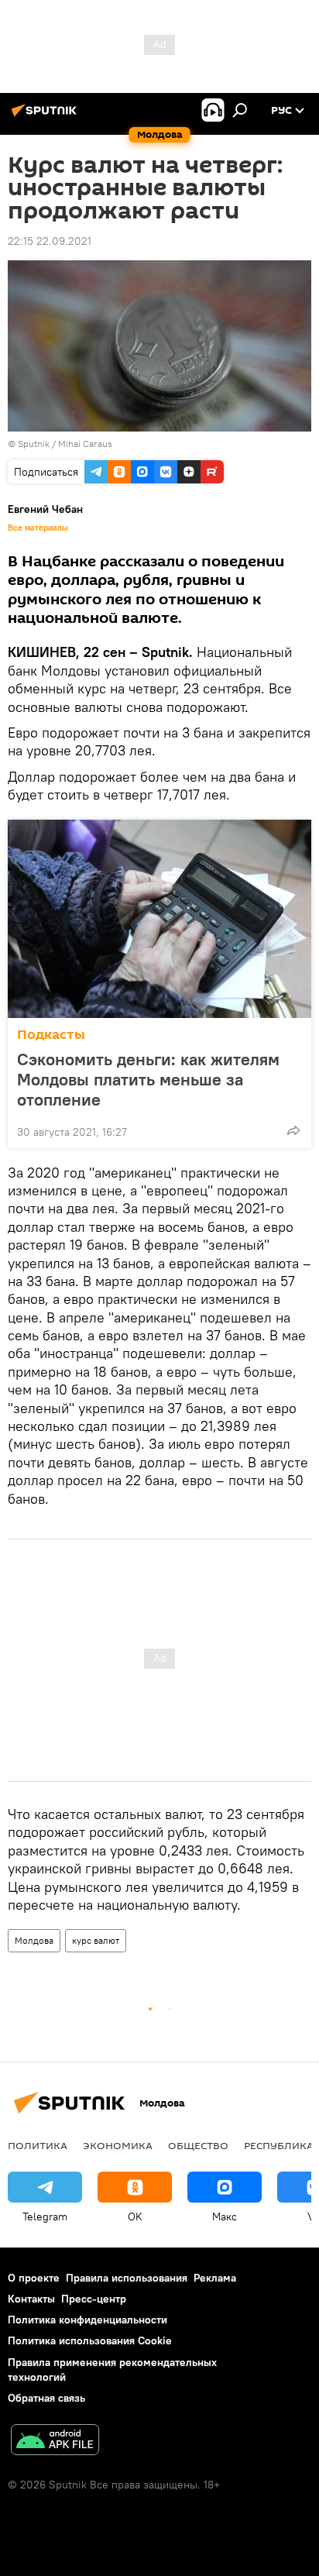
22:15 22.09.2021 (50, 241)
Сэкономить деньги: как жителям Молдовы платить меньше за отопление (148, 1079)
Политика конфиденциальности (87, 2320)
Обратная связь (46, 2398)
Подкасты (51, 1035)
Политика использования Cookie (90, 2340)
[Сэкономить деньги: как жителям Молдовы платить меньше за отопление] (159, 919)
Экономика (118, 2145)
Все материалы (38, 528)
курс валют (96, 1940)
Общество (198, 2145)
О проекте (34, 2278)
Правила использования (127, 2278)
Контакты (31, 2299)
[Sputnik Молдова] (46, 116)
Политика (38, 2145)
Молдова (34, 1940)
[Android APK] (55, 2442)
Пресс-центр (94, 2299)
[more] (293, 1130)
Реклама (215, 2278)
